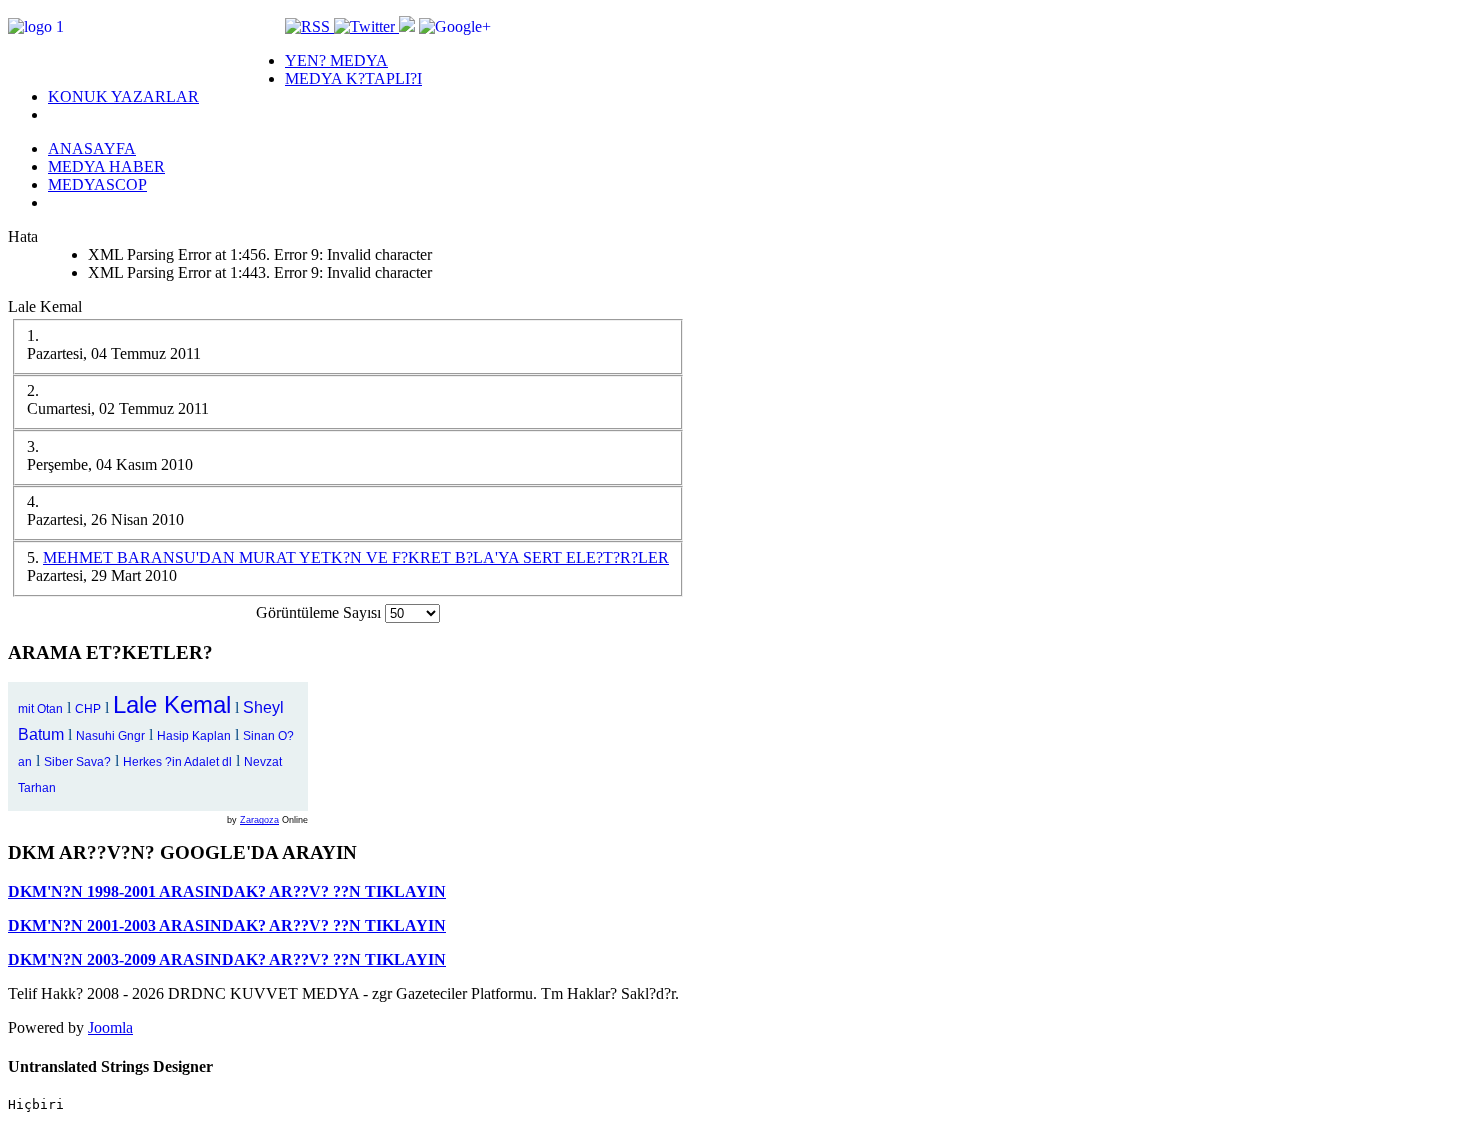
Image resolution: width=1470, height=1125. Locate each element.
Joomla (110, 1027)
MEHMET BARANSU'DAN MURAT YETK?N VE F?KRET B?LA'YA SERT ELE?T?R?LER (356, 557)
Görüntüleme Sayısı (320, 612)
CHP (88, 709)
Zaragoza (259, 820)
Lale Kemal (172, 704)
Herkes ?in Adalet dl (177, 762)
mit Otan (40, 709)
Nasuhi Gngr (110, 736)
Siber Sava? (77, 762)
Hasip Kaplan (194, 736)
